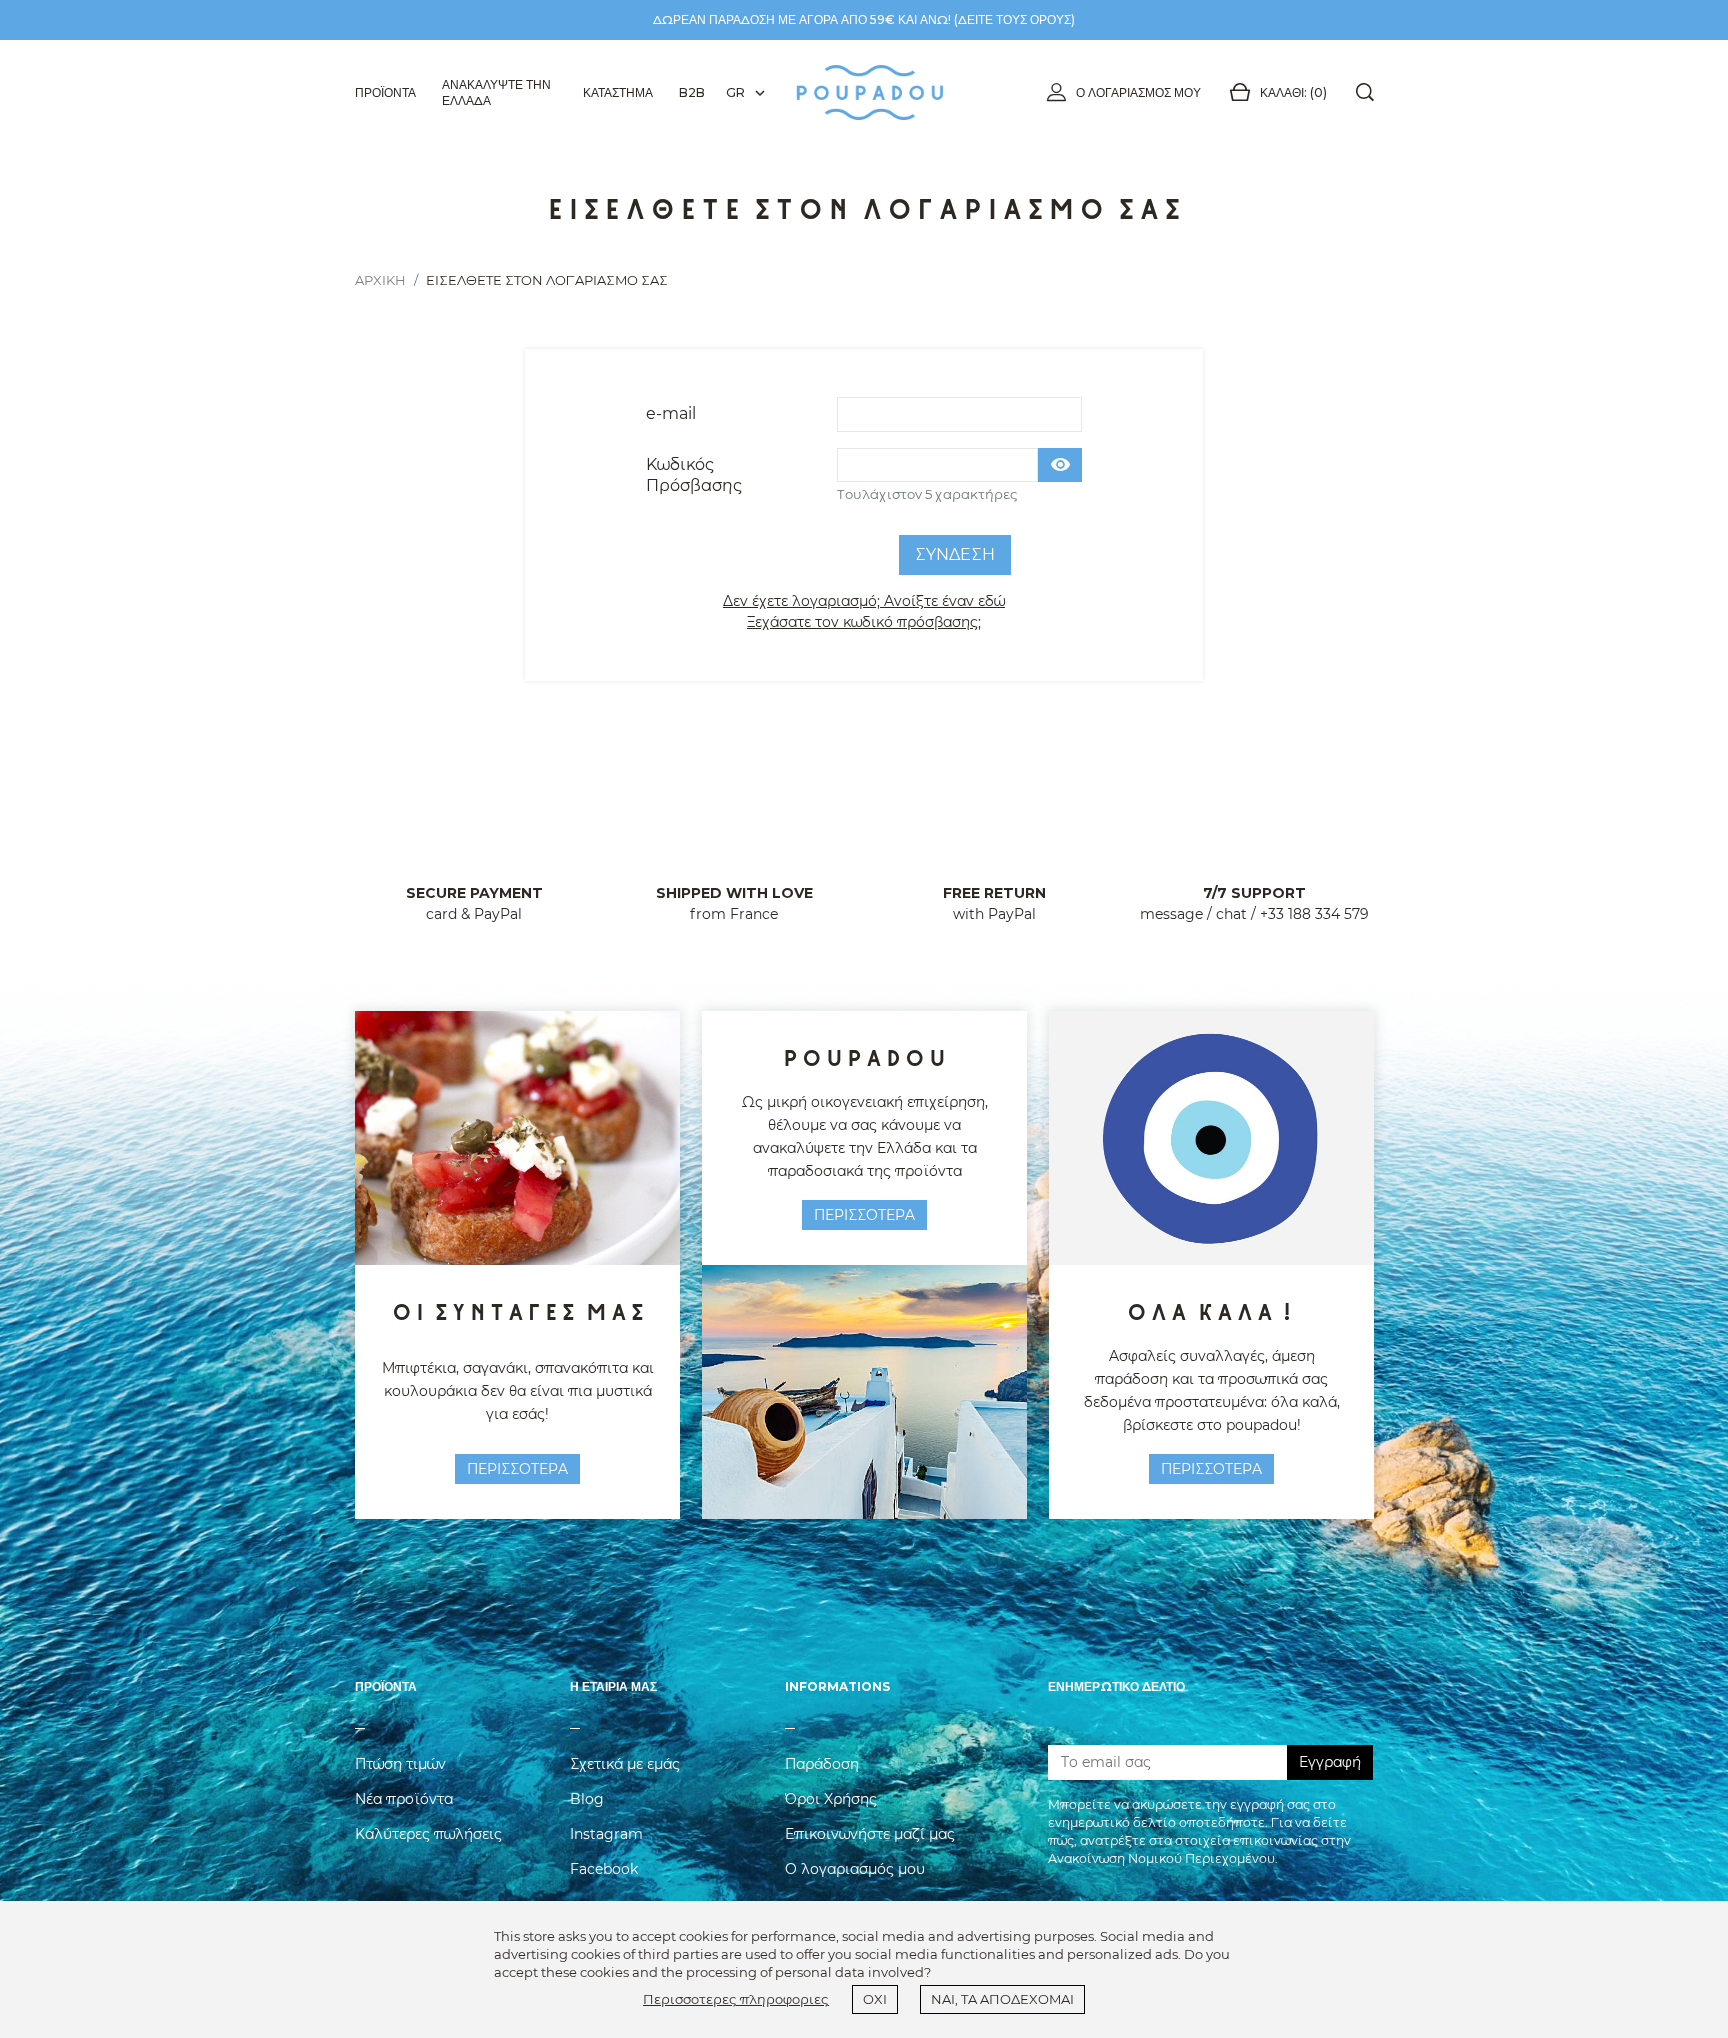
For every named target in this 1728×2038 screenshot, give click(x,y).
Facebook (604, 1869)
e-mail (671, 413)
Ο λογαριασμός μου (1138, 92)
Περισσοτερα (517, 1469)
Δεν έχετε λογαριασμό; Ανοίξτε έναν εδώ (864, 601)
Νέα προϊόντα (404, 1799)
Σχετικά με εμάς (625, 1764)
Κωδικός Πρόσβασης (694, 475)
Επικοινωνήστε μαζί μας (870, 1834)
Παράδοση (822, 1764)
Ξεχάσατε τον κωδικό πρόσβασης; (864, 622)
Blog (587, 1799)
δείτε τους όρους (1014, 19)
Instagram (606, 1834)
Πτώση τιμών (400, 1764)
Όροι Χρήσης (831, 1799)
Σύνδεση (955, 554)
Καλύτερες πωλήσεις (428, 1834)
